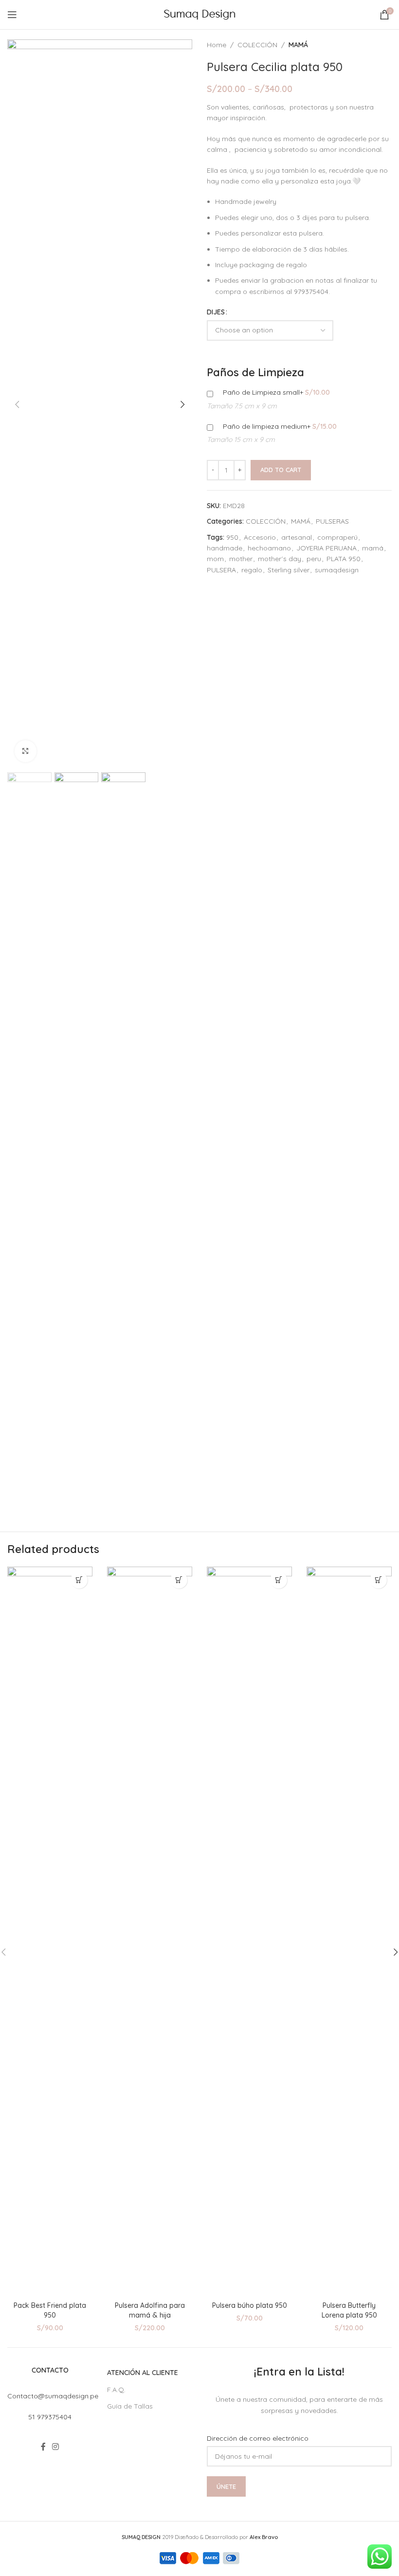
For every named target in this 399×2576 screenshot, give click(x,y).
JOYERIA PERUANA (326, 548)
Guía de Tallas (130, 2406)
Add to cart (281, 470)
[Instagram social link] (56, 2447)
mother (241, 559)
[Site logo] (200, 14)
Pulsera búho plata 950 (250, 2305)
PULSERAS (332, 521)
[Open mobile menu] (12, 15)
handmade (225, 548)
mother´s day (280, 559)
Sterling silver (289, 570)
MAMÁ (298, 45)
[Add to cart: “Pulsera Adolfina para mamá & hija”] (179, 1580)
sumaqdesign (337, 570)
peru (314, 559)
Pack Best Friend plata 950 (50, 2310)
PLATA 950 (344, 559)
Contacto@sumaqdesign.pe (53, 2396)
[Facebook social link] (43, 2447)
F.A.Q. (116, 2390)
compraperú (337, 537)
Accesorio (260, 537)
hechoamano (269, 548)
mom (215, 559)
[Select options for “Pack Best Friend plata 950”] (79, 1580)
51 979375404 (50, 2417)
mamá (373, 548)
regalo (252, 570)
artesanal (297, 537)
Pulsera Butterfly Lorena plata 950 (349, 2310)
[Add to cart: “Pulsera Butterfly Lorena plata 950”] (378, 1580)
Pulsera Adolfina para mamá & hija (150, 2310)
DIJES (216, 312)
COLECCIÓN (257, 45)
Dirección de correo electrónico (258, 2438)
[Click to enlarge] (26, 751)
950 (232, 537)
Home (217, 45)
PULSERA (221, 570)
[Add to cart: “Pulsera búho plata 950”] (279, 1580)
